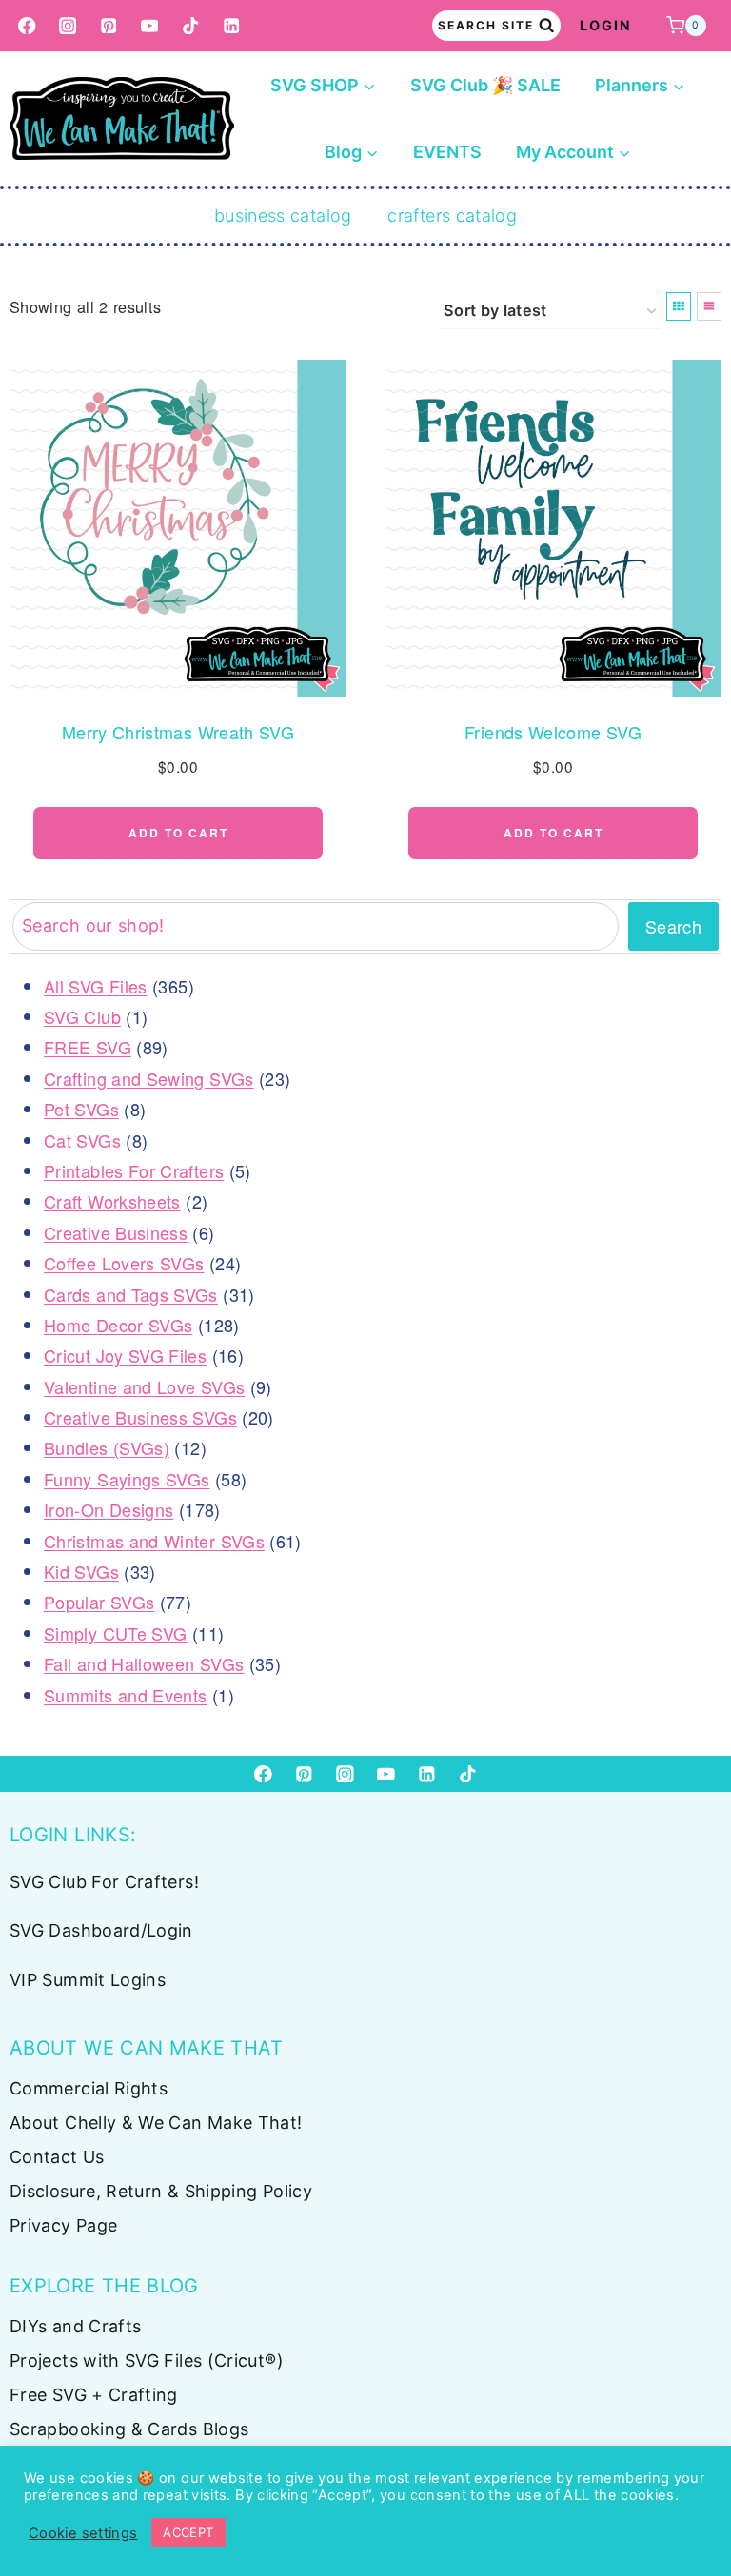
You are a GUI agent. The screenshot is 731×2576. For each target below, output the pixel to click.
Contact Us (57, 2157)
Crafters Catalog (452, 216)
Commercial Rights (89, 2088)
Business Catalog (283, 216)
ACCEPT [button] (188, 2532)
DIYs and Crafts (75, 2326)
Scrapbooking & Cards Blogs (129, 2429)
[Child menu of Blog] (352, 152)
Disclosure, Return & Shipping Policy (161, 2191)
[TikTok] (191, 26)
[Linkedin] (232, 26)
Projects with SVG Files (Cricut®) (147, 2360)
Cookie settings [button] (83, 2533)
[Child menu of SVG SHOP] (323, 86)
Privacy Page (63, 2225)
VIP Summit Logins (88, 1980)
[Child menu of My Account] (573, 152)
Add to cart (178, 833)
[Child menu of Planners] (640, 86)
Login (606, 25)
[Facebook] (27, 26)
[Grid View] (679, 306)
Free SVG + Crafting (94, 2395)
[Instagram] (68, 26)
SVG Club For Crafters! (104, 1882)
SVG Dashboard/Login (101, 1930)
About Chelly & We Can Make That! (156, 2123)
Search (673, 926)
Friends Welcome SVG (553, 732)
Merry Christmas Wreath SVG (178, 732)
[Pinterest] (109, 26)
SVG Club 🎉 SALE (485, 85)
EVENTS (447, 152)
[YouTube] (150, 26)
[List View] (709, 306)
